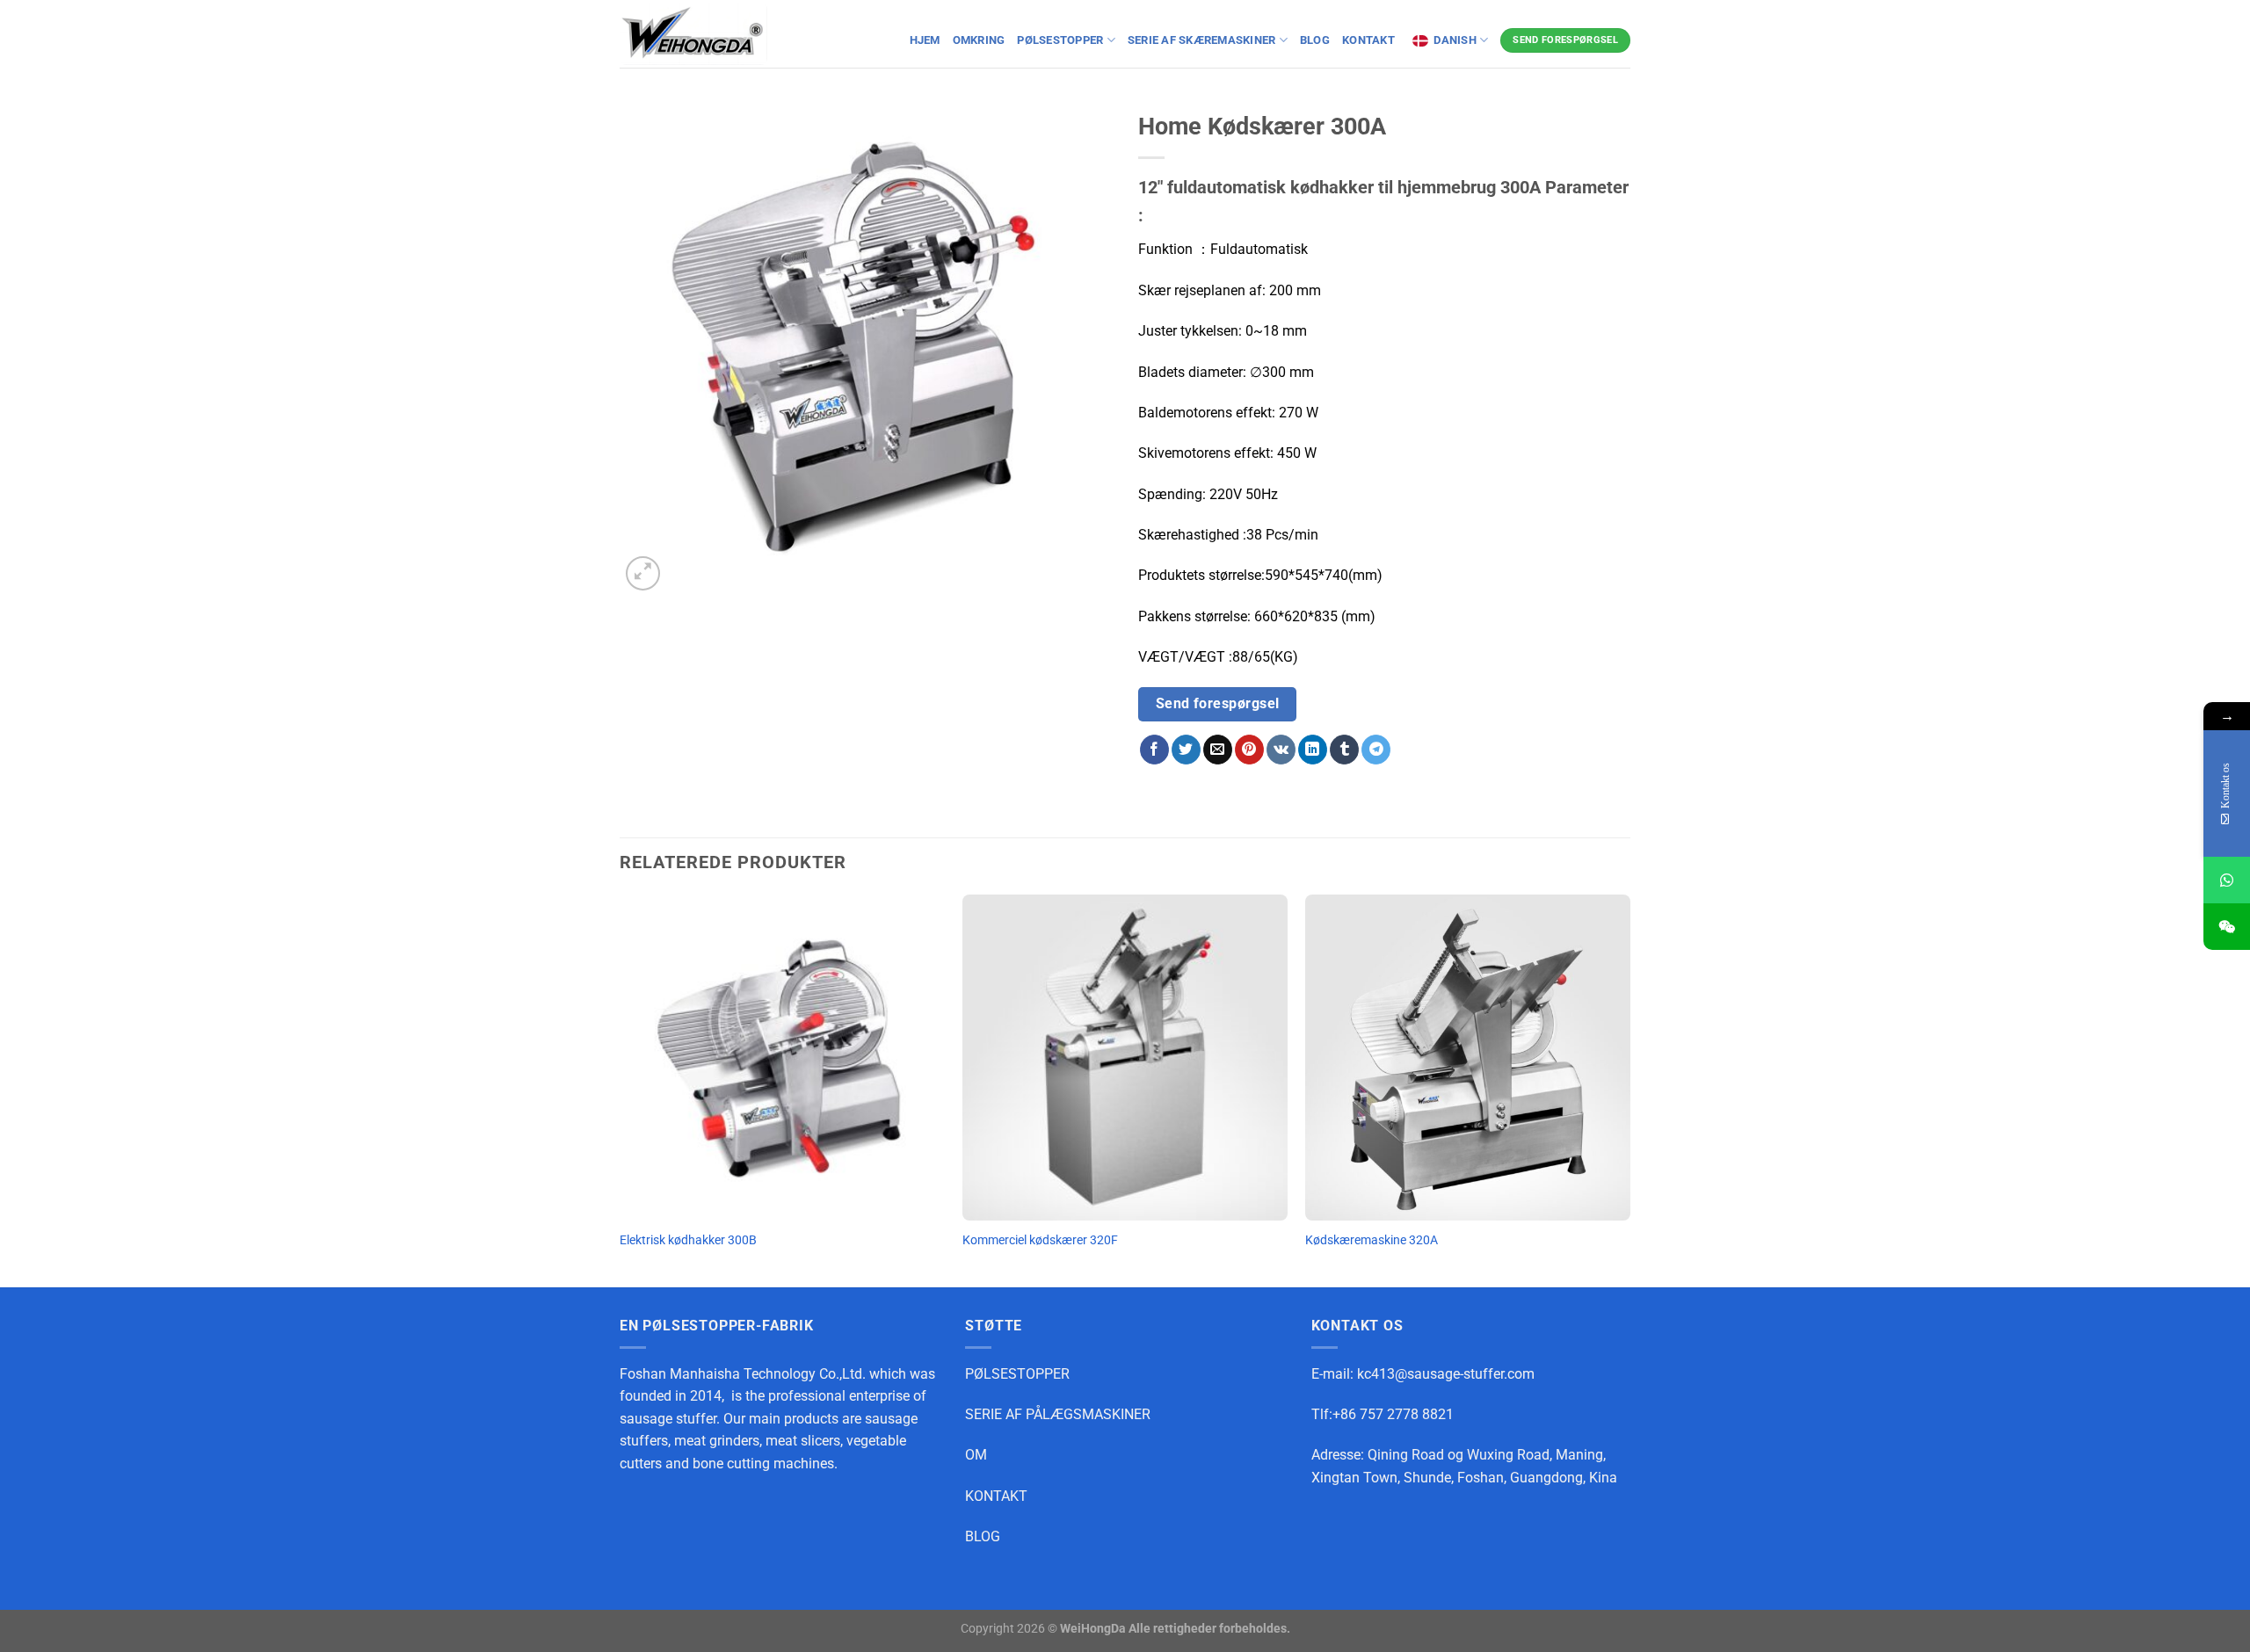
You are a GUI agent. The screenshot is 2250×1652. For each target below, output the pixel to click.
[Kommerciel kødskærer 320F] (1125, 1057)
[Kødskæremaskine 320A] (1468, 1057)
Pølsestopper (1060, 40)
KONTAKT (996, 1496)
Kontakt (1370, 40)
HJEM (925, 40)
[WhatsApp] (2227, 880)
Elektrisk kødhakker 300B (688, 1240)
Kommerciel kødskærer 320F (1040, 1240)
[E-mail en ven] (1218, 750)
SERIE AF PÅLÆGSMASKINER (1058, 1414)
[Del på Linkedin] (1313, 750)
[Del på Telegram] (1376, 750)
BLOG (1315, 40)
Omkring (979, 40)
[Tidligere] (621, 1089)
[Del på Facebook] (1154, 750)
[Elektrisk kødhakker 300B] (782, 1057)
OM (976, 1455)
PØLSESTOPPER (1017, 1374)
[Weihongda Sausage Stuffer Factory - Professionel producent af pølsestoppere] (693, 34)
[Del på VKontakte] (1281, 750)
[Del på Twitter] (1186, 750)
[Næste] (1629, 1089)
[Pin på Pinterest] (1249, 750)
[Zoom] (643, 573)
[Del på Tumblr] (1344, 750)
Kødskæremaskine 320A (1372, 1240)
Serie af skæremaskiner (1202, 40)
